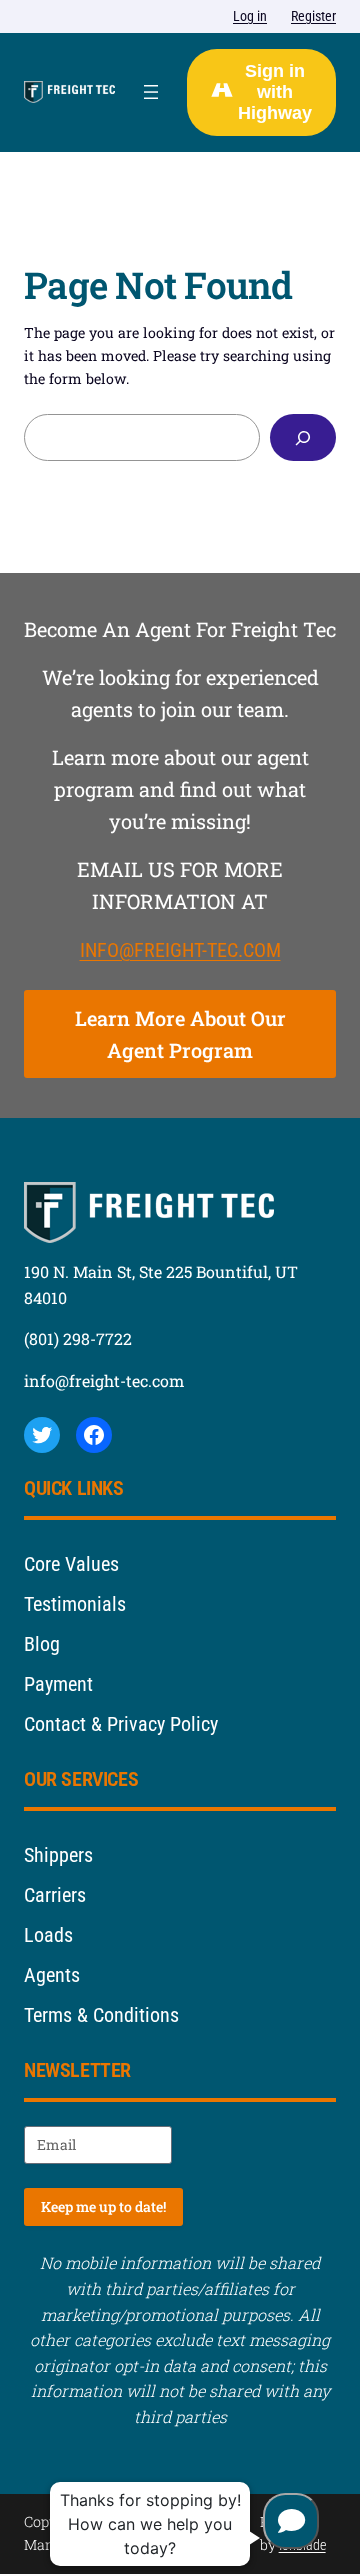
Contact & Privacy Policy (121, 1724)
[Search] (303, 437)
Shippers (58, 1855)
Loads (48, 1935)
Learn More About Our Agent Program (180, 1034)
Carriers (55, 1895)
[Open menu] (151, 92)
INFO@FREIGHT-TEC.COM (180, 950)
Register (313, 16)
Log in (250, 16)
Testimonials (75, 1604)
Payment (58, 1684)
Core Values (71, 1564)
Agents (52, 1975)
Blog (42, 1644)
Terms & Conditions (101, 2015)
